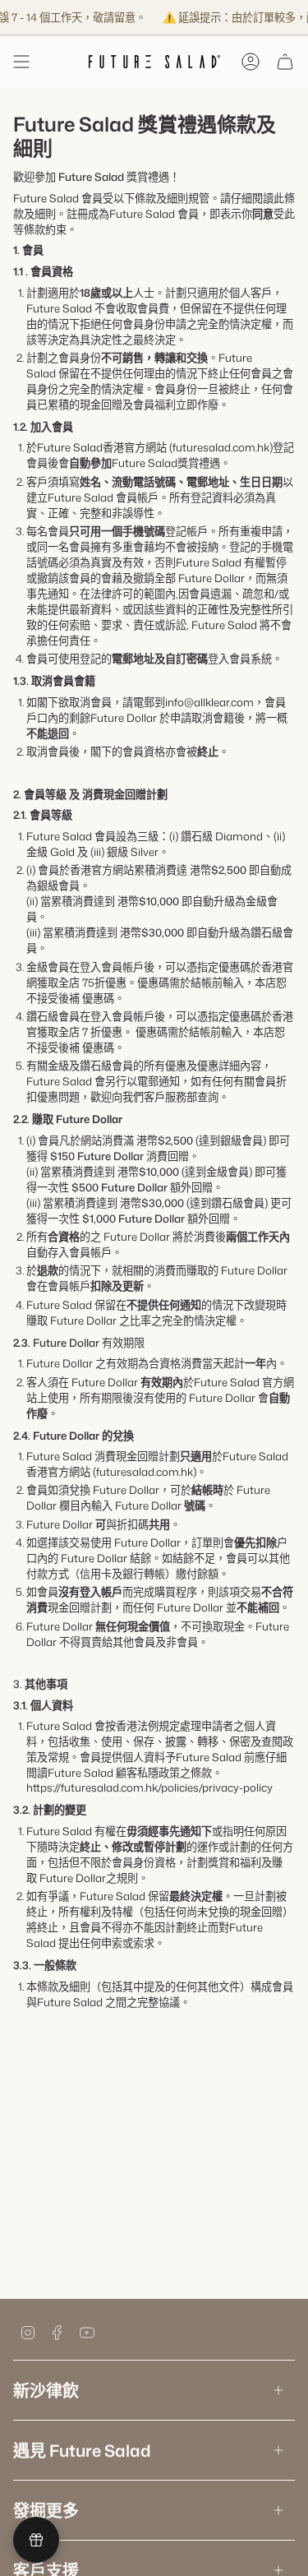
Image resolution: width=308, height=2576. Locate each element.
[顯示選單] (21, 62)
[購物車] (285, 62)
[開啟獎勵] (36, 2540)
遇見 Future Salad (82, 2450)
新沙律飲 (46, 2390)
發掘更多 (46, 2510)
